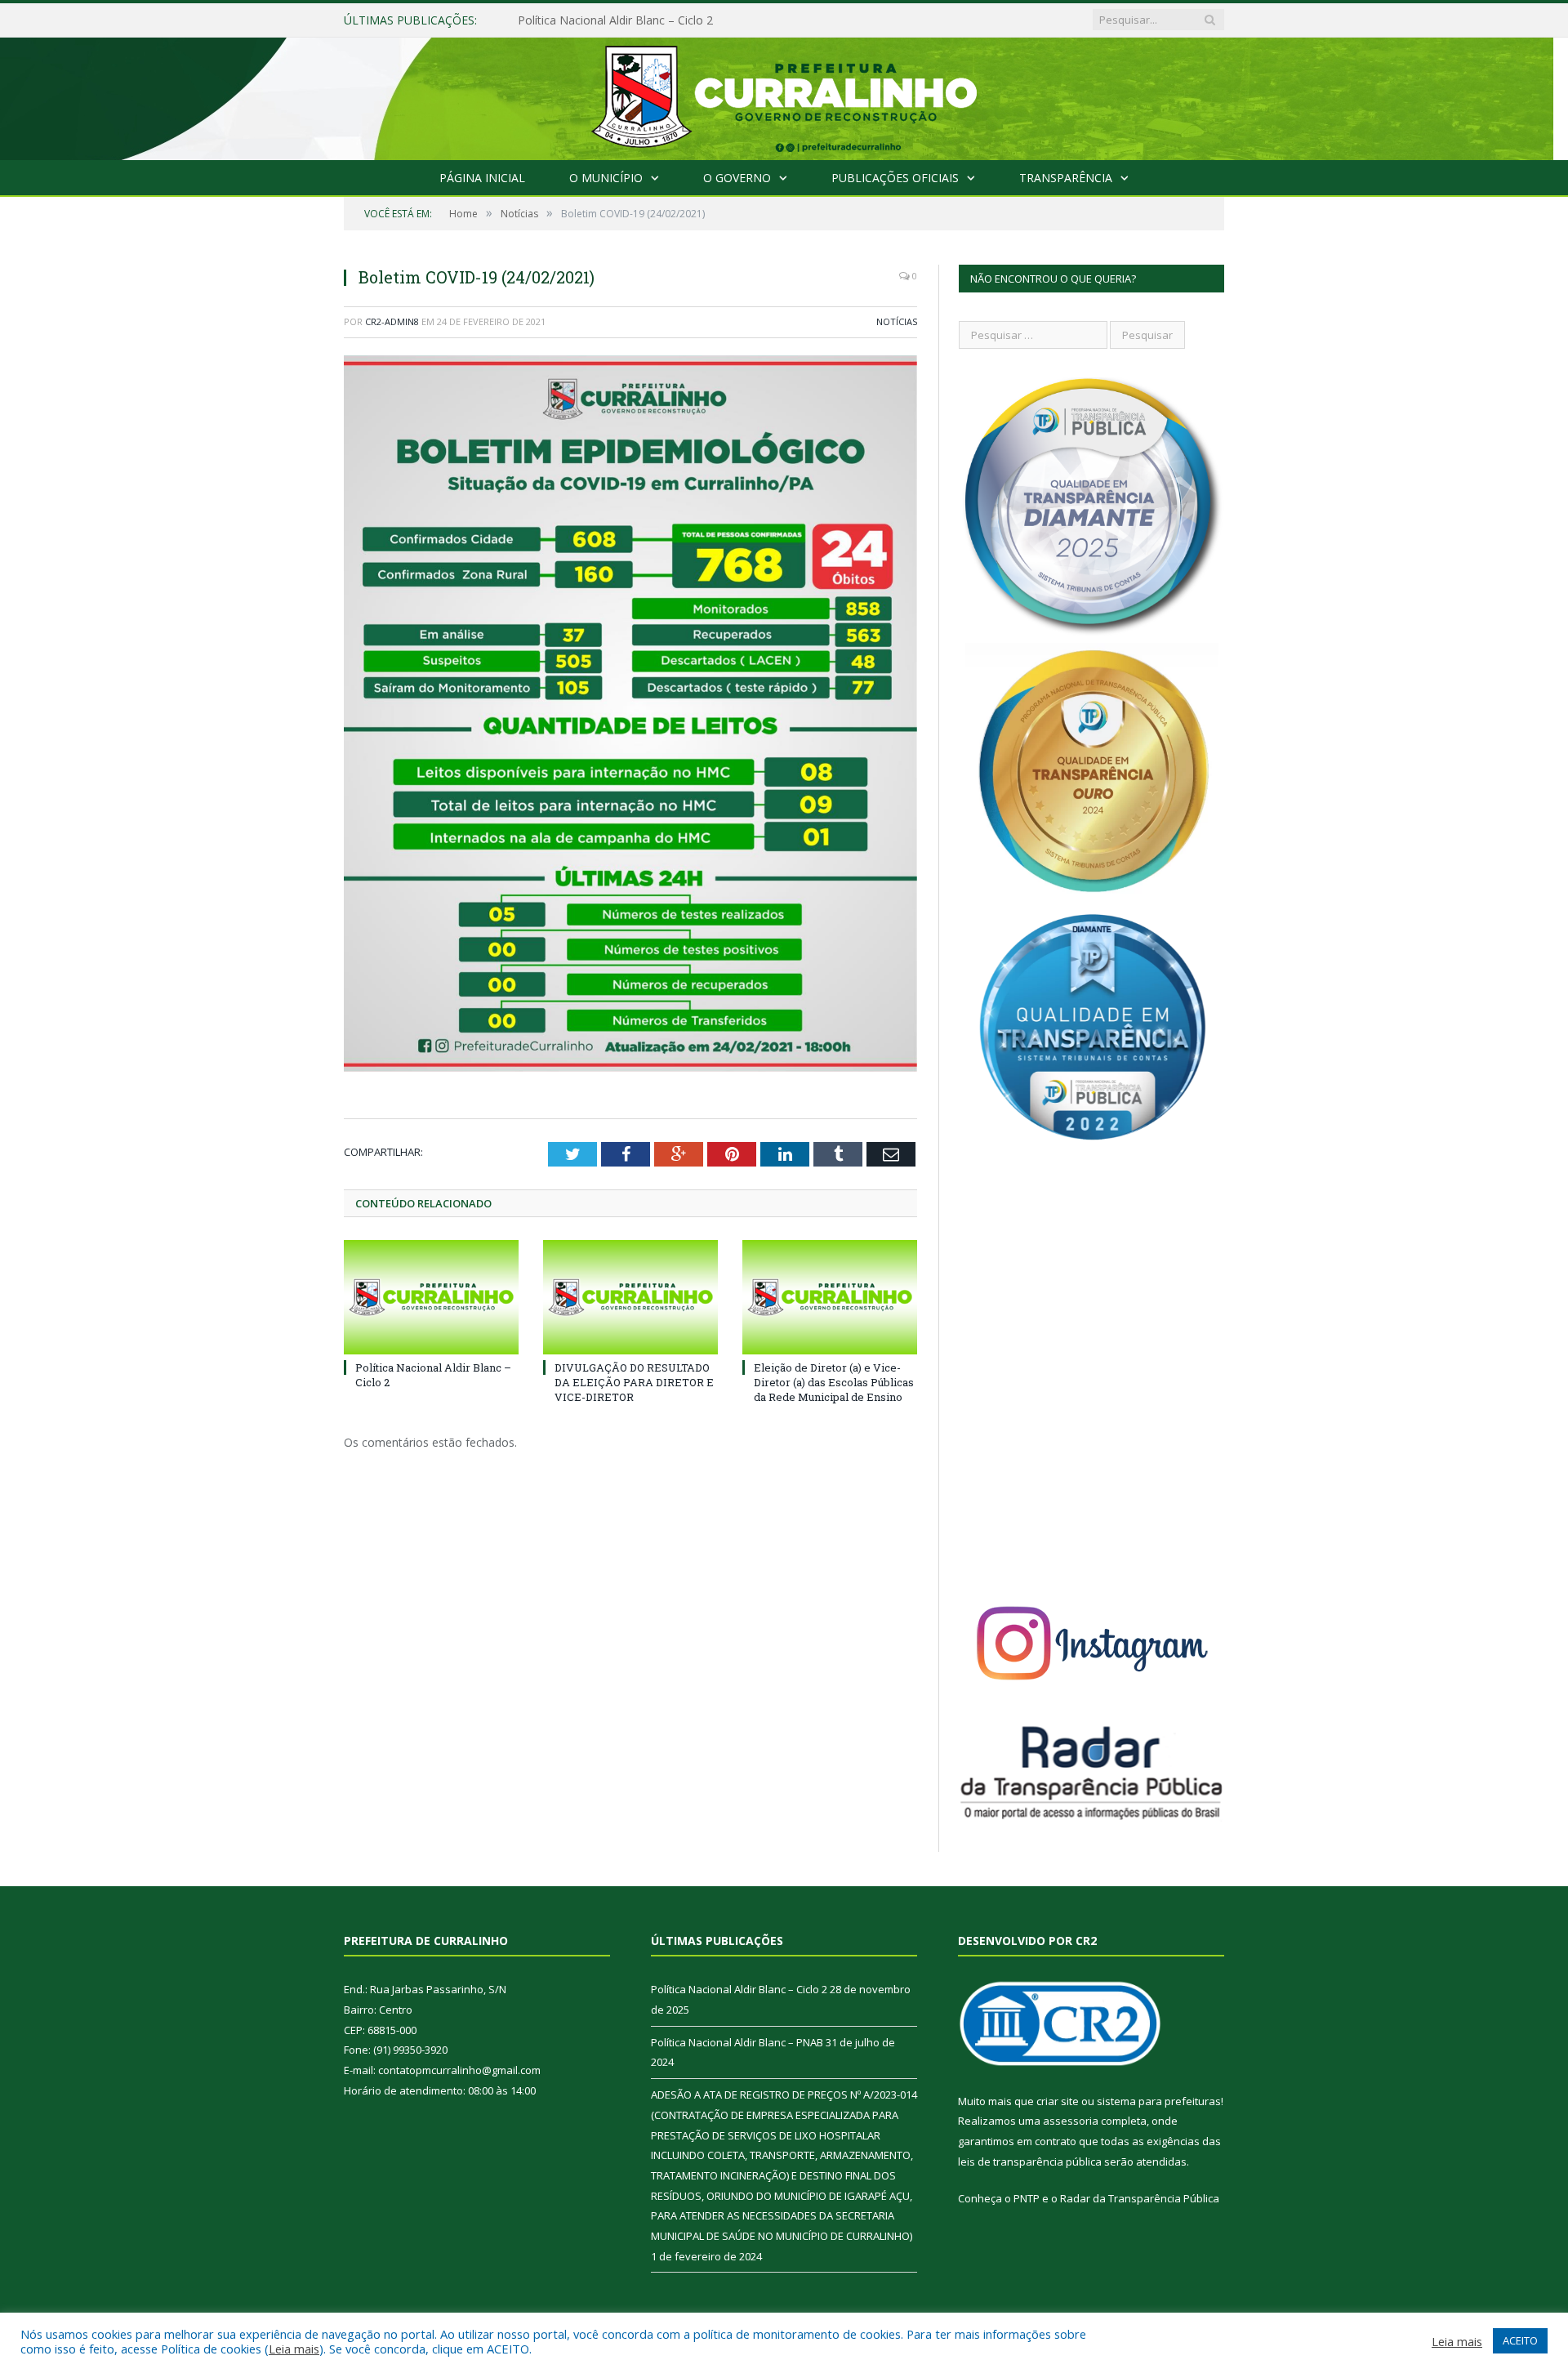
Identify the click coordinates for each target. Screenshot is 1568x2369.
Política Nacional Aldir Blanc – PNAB (614, 20)
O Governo (737, 178)
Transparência (1066, 178)
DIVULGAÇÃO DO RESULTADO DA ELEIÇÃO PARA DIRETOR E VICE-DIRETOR (634, 1382)
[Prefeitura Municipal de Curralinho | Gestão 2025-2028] (784, 95)
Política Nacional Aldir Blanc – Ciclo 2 (739, 1989)
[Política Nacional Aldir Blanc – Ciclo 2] (431, 1297)
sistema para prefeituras (1159, 2101)
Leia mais (294, 2349)
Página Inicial (482, 178)
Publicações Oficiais (895, 178)
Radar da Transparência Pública (1140, 2198)
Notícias (897, 321)
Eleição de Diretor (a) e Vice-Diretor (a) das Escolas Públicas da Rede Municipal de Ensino (834, 1382)
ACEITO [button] (1520, 2340)
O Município (606, 178)
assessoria (1071, 2121)
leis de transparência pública (1030, 2162)
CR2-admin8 (392, 321)
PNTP (1027, 2198)
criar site (1058, 2101)
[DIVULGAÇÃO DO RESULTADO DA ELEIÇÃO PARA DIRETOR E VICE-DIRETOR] (630, 1297)
